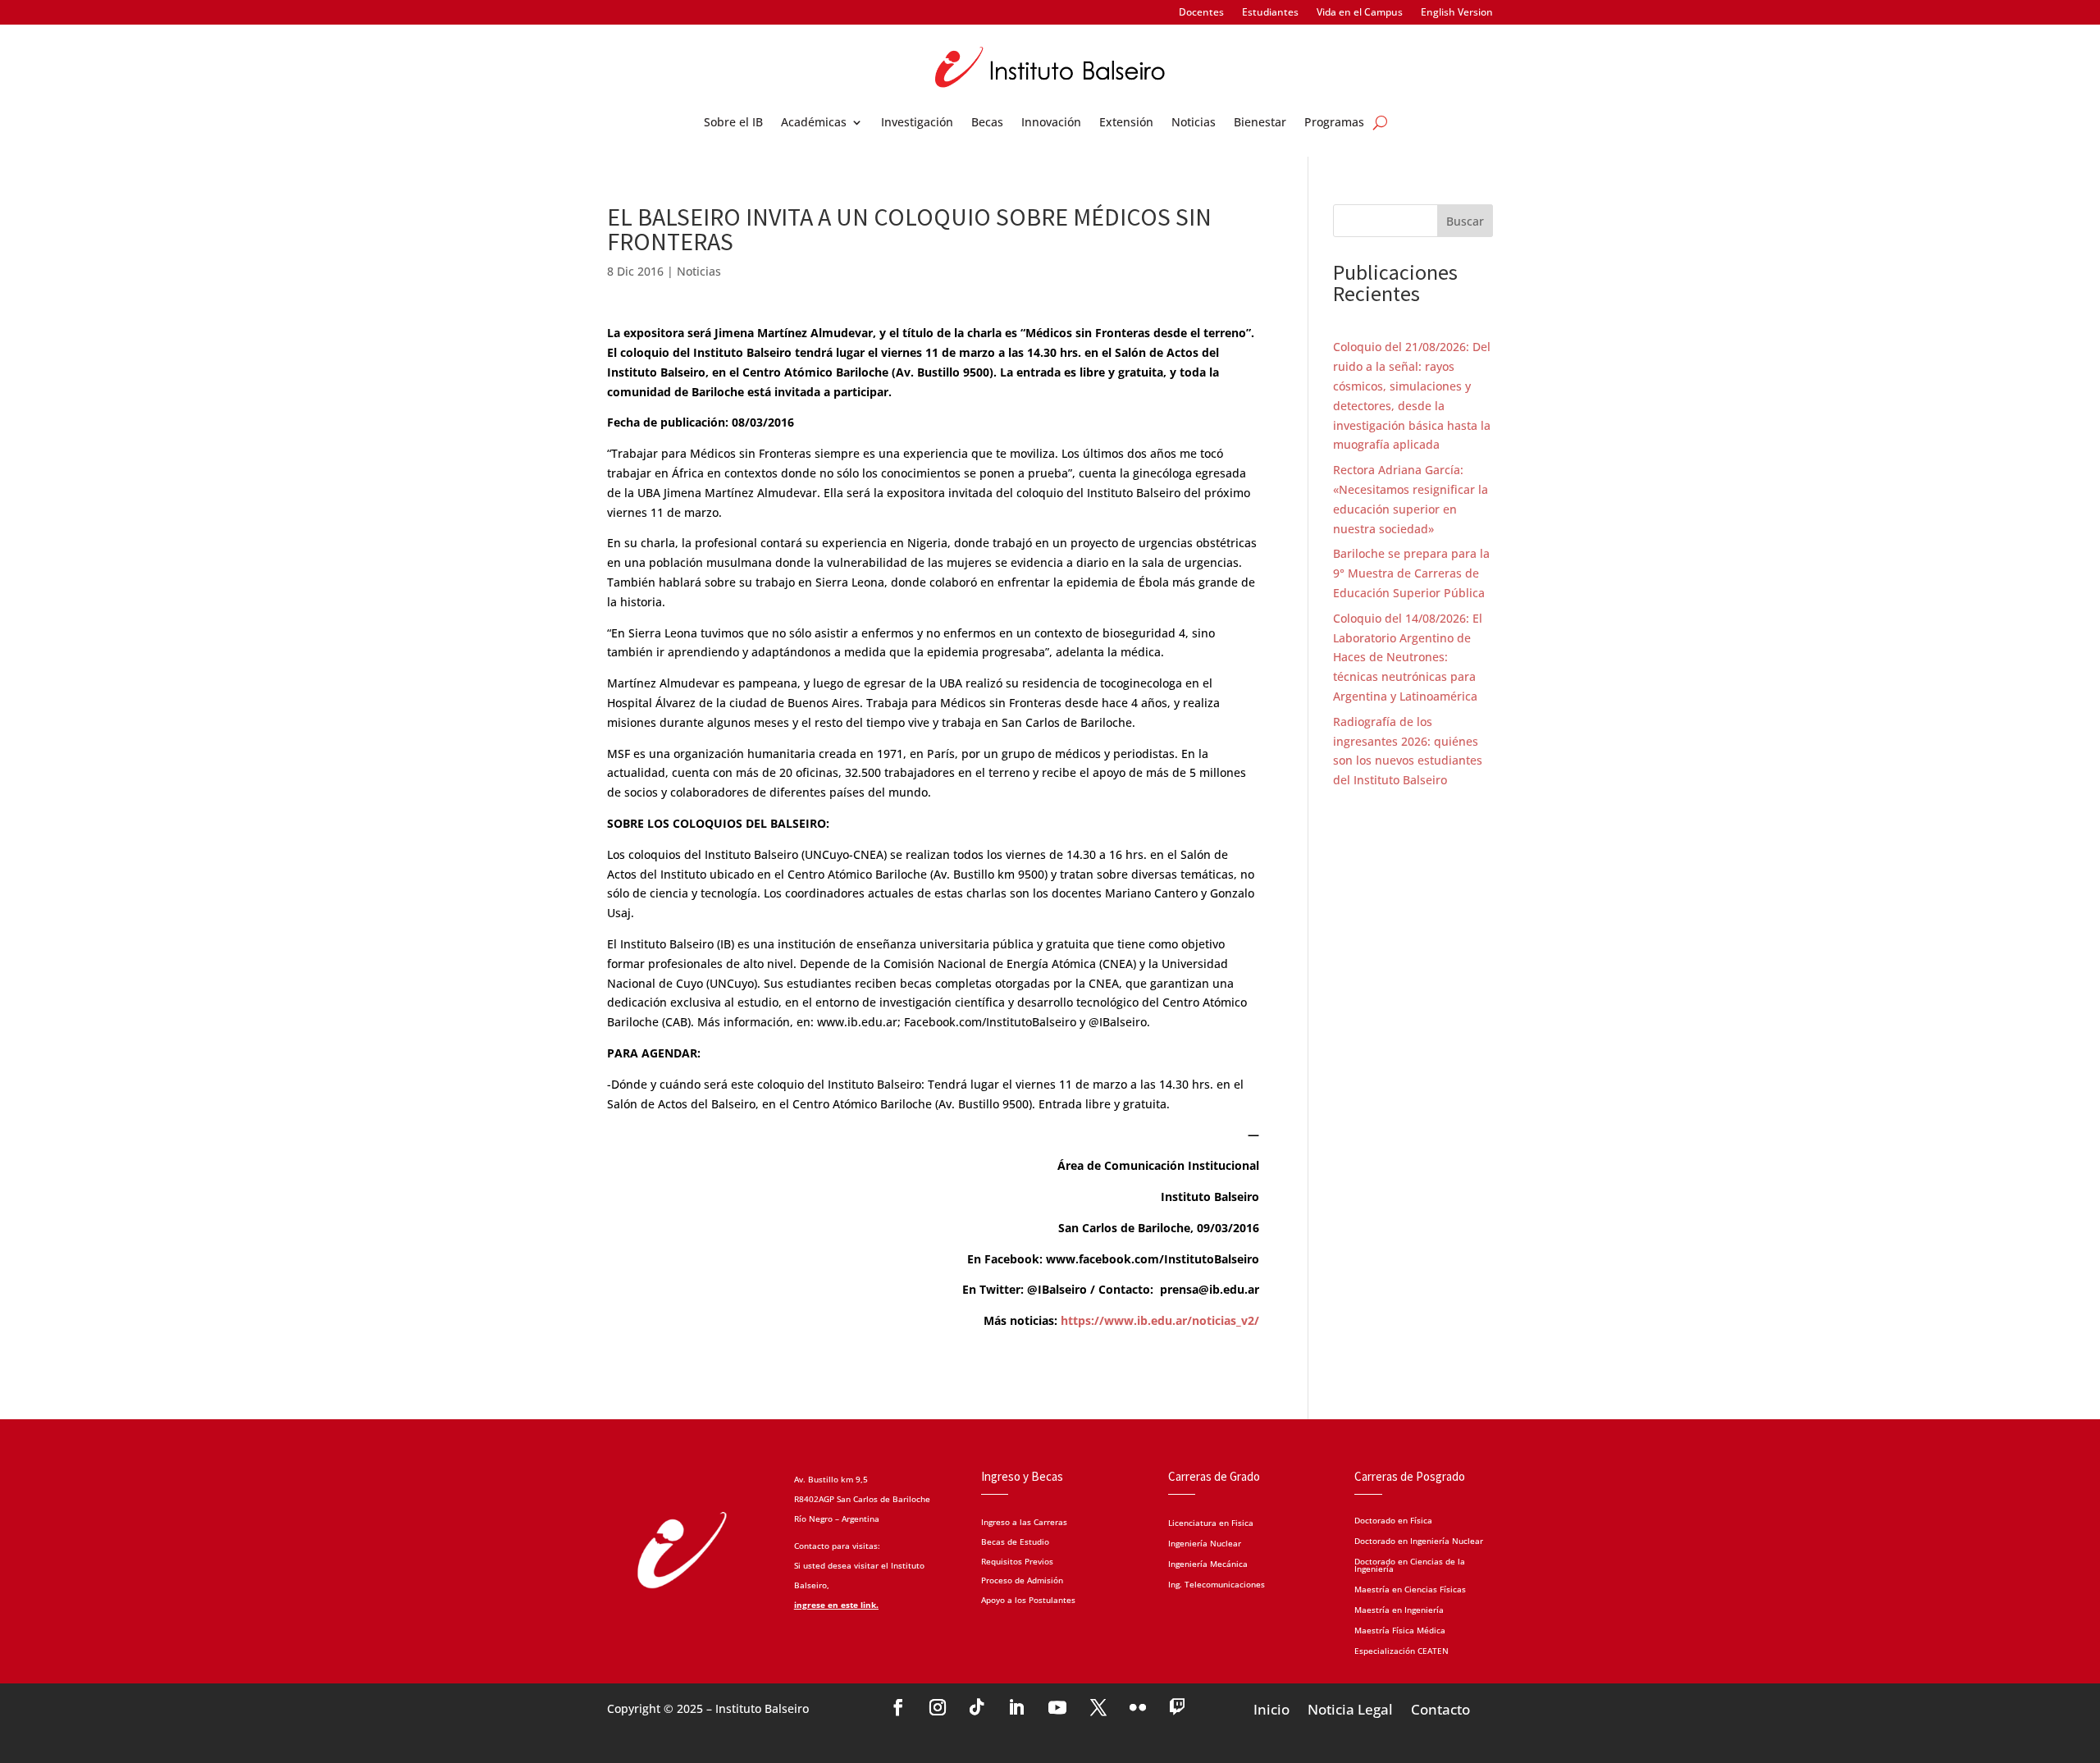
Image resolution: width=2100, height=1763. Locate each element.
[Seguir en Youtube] (1057, 1707)
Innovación (1051, 123)
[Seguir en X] (1098, 1707)
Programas (1334, 123)
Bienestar (1260, 123)
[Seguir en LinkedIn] (1016, 1707)
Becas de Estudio (1015, 1541)
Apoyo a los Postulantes (1028, 1600)
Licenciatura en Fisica (1211, 1524)
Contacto (1440, 1708)
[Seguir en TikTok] (977, 1707)
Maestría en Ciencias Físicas (1410, 1588)
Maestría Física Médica (1400, 1629)
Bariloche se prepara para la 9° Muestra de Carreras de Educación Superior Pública (1411, 573)
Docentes (1201, 13)
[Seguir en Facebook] (898, 1707)
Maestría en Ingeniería (1399, 1609)
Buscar (1465, 221)
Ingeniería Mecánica (1208, 1565)
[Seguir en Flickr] (1138, 1707)
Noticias (1194, 123)
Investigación (917, 123)
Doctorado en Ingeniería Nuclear (1419, 1540)
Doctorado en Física (1393, 1519)
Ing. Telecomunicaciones (1217, 1585)
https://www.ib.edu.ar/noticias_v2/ (1160, 1320)
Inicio (1271, 1708)
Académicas (814, 123)
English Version (1457, 13)
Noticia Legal (1350, 1708)
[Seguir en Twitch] (1177, 1707)
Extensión (1126, 123)
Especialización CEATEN (1402, 1650)
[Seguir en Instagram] (938, 1707)
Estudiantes (1270, 13)
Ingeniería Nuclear (1205, 1544)
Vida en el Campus (1360, 13)
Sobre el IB (733, 123)
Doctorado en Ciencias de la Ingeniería (1410, 1564)
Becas (987, 123)
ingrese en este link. (836, 1605)
